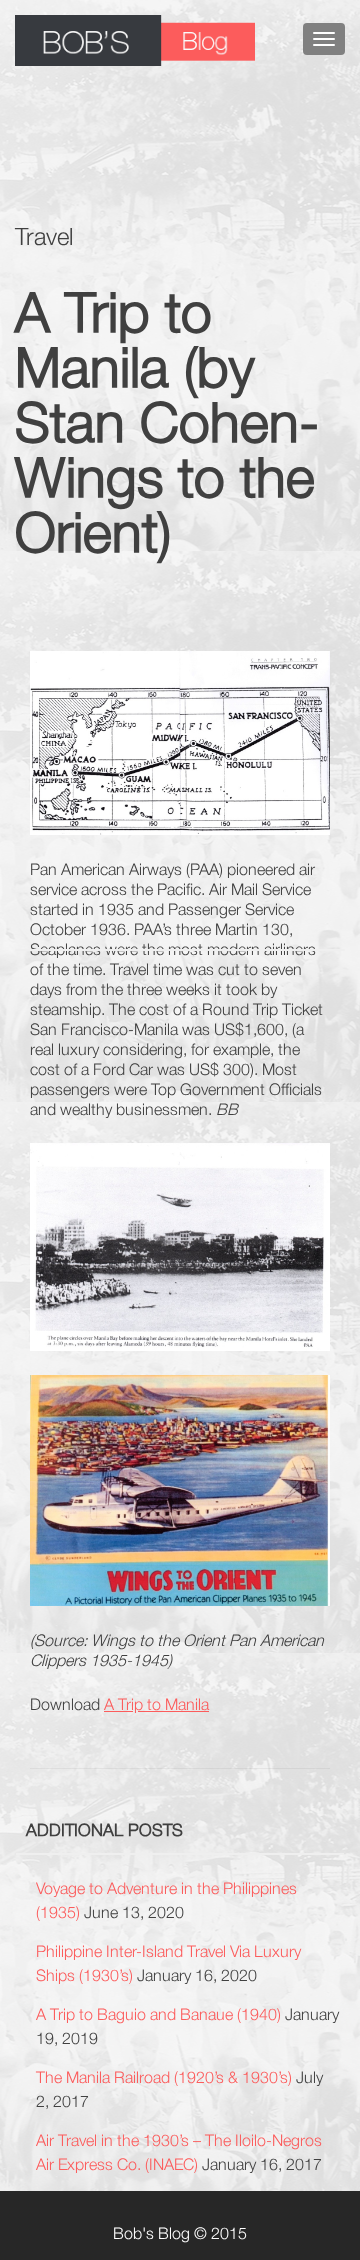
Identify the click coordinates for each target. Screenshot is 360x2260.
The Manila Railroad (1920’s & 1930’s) (164, 2077)
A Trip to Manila (156, 1704)
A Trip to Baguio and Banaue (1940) (158, 2014)
